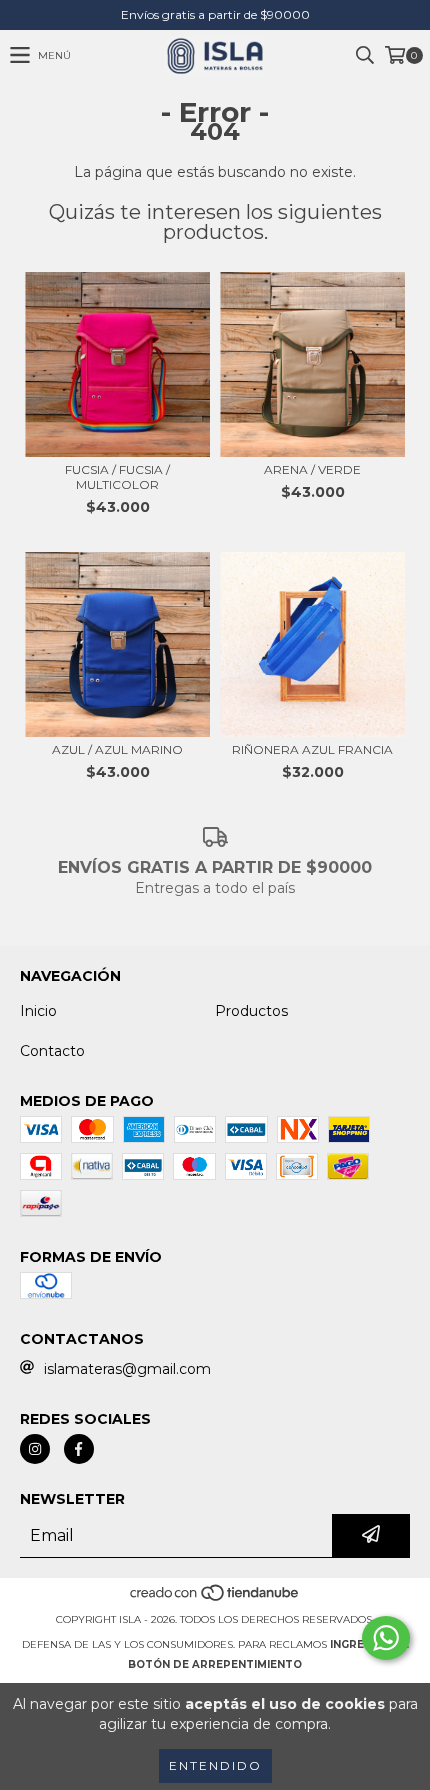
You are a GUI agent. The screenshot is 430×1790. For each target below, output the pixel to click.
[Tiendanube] (215, 1599)
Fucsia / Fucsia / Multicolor (117, 477)
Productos (251, 1011)
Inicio (38, 1011)
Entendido (215, 1765)
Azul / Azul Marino (117, 749)
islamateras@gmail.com (127, 1369)
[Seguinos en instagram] (35, 1449)
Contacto (52, 1051)
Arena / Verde (312, 469)
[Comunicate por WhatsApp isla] (386, 1638)
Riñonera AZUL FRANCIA (312, 749)
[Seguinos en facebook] (79, 1449)
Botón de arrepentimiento (215, 1664)
